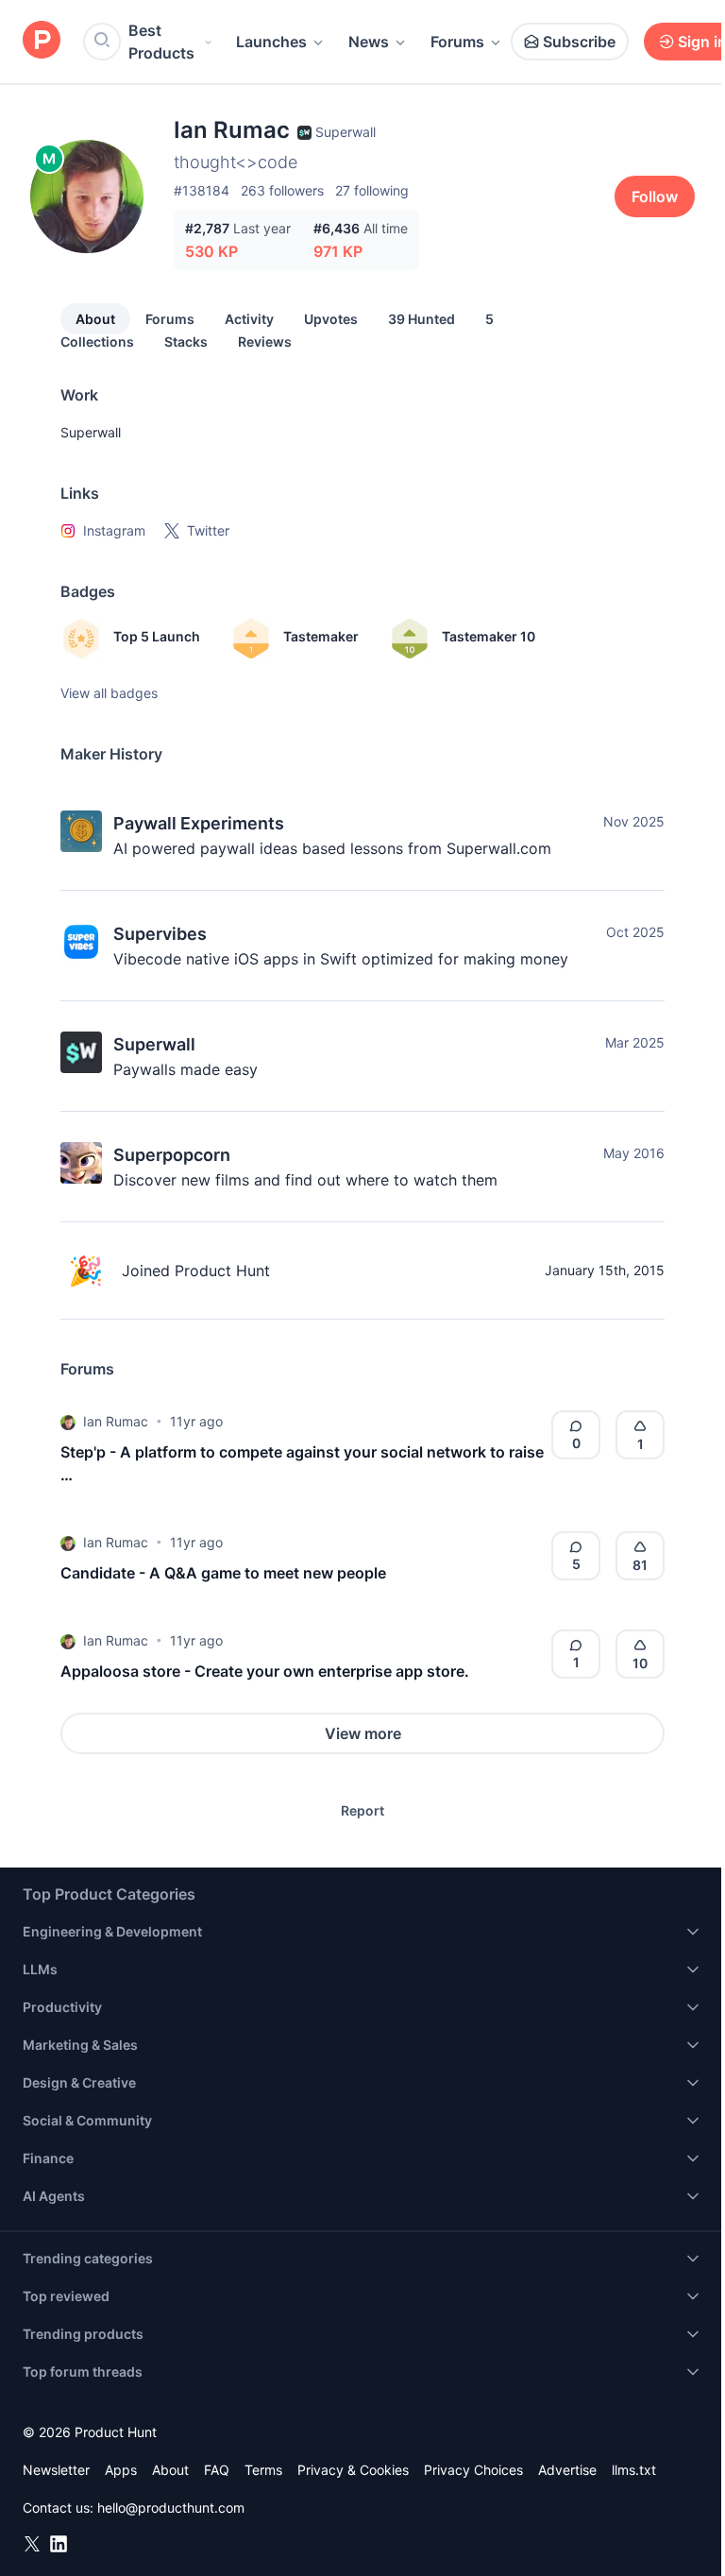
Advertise (567, 2470)
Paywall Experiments (199, 823)
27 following (372, 190)
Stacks (186, 341)
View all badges (109, 693)
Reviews (265, 341)
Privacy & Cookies (353, 2470)
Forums (457, 42)
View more (363, 1733)
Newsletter (56, 2470)
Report (362, 1810)
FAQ (217, 2470)
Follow (655, 196)
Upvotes (331, 319)
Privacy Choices (473, 2470)
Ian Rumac (116, 1421)
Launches (271, 42)
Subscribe (579, 42)
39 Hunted (422, 319)
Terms (263, 2470)
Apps (121, 2470)
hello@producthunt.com (171, 2508)
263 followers (282, 190)
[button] (68, 1422)
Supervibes (160, 934)
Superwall (91, 432)
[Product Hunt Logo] (42, 41)
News (369, 42)
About (95, 319)
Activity (249, 319)
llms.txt (634, 2470)
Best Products (161, 42)
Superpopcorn (172, 1155)
